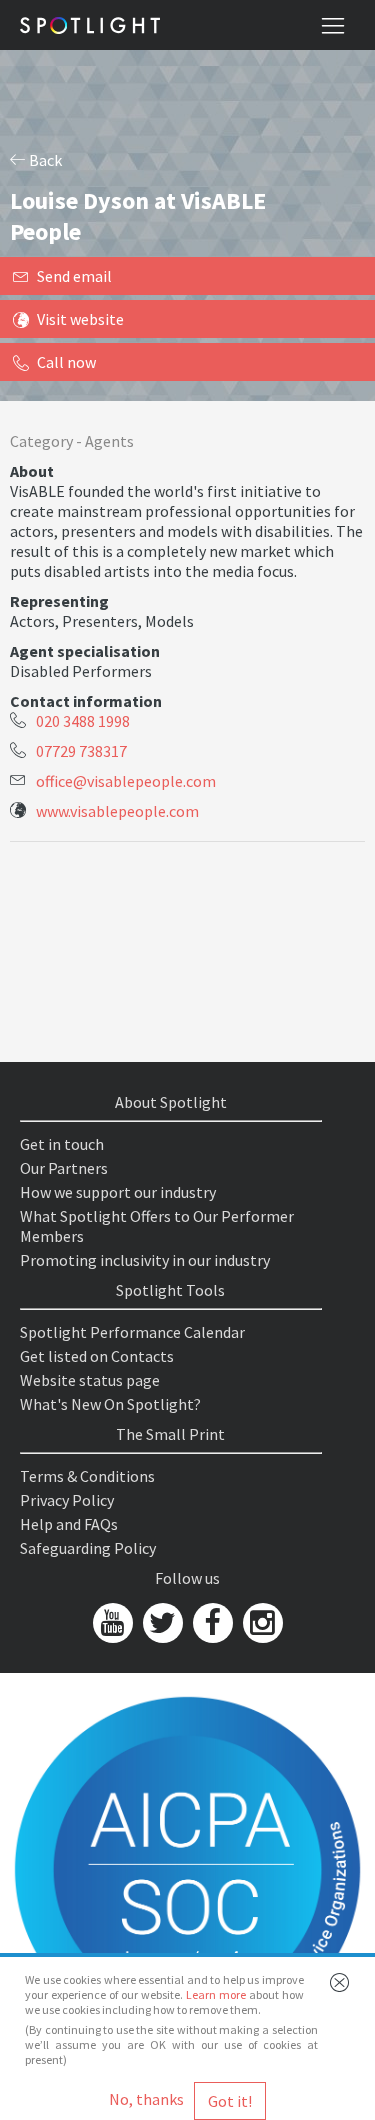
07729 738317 (81, 751)
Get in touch (62, 1144)
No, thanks (146, 2099)
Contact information (86, 701)
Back (44, 160)
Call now (66, 362)
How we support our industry (118, 1192)
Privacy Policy (67, 1500)
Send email (74, 276)
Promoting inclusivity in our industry (145, 1260)
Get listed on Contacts (97, 1356)
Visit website (80, 319)
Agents (109, 441)
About (32, 471)
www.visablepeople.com (117, 811)
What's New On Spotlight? (110, 1404)
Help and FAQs (69, 1524)
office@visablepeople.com (126, 781)
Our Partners (64, 1168)
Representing (59, 601)
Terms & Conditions (87, 1476)
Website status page (90, 1380)
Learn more (216, 1994)
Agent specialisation (85, 651)
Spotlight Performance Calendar (132, 1332)
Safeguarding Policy (88, 1548)
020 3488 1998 (83, 721)
